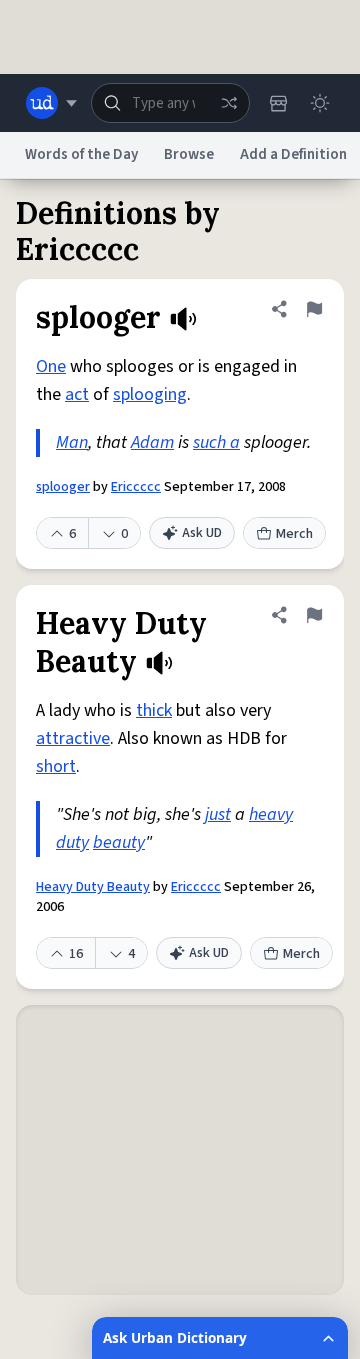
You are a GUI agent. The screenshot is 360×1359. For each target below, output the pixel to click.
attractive (73, 738)
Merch (294, 534)
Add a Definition (293, 154)
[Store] (278, 103)
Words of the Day (81, 154)
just (218, 814)
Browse (189, 154)
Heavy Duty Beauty (93, 887)
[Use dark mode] (320, 103)
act (77, 394)
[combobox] (170, 103)
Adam (152, 442)
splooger (63, 487)
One (51, 366)
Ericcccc (136, 487)
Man (72, 442)
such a (216, 442)
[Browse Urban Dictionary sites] (51, 103)
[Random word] (229, 103)
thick (154, 710)
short (56, 766)
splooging (150, 394)
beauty (119, 842)
